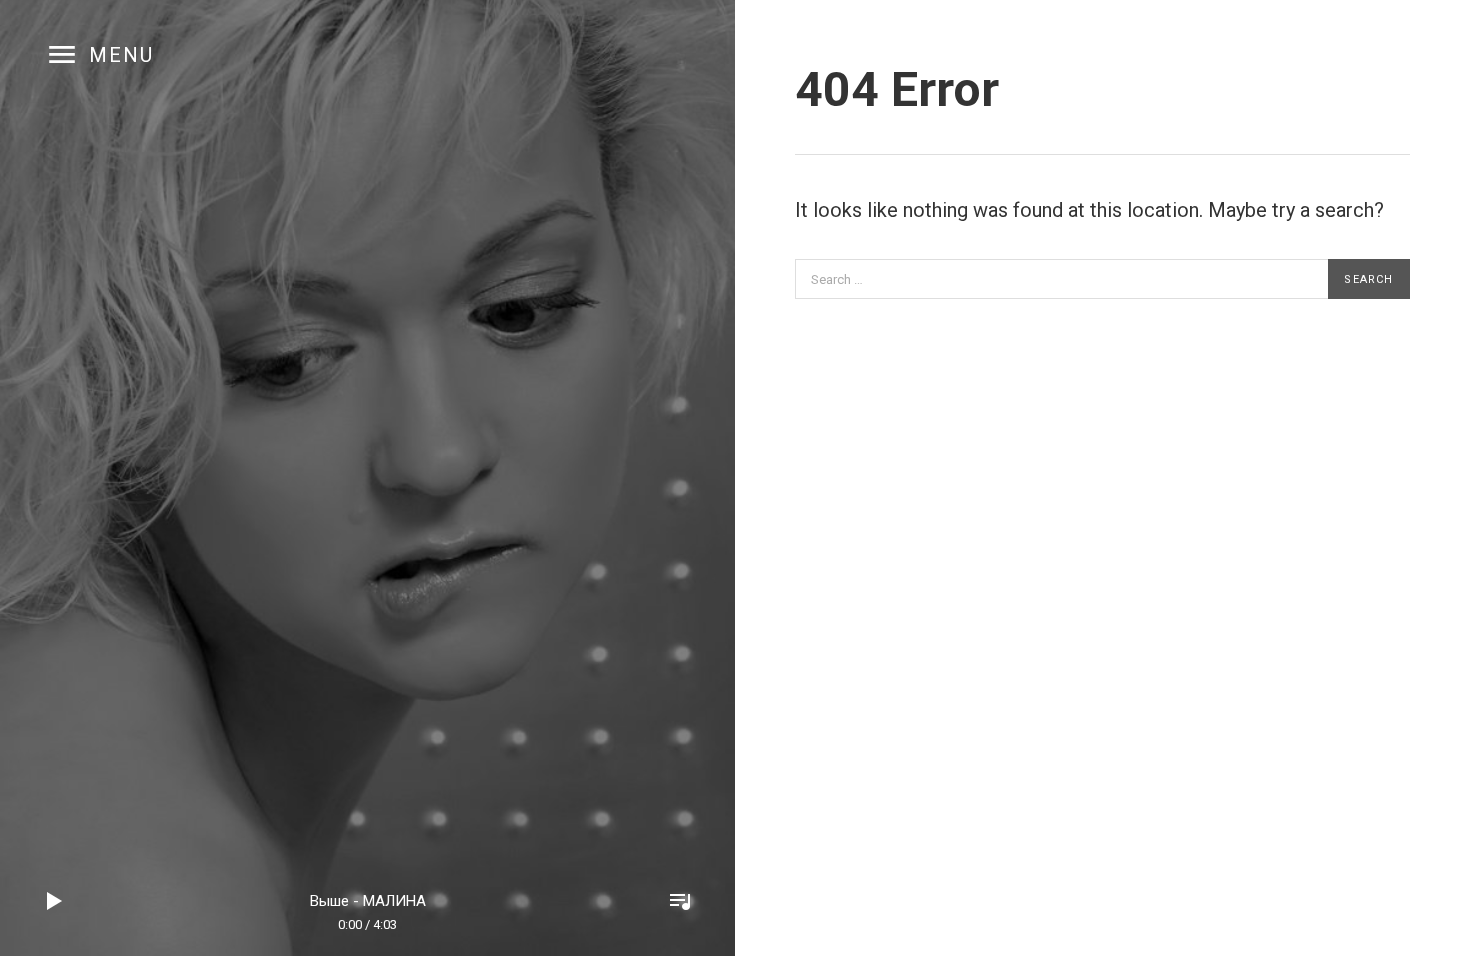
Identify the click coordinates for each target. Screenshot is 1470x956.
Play (55, 901)
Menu (121, 55)
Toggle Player (680, 901)
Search (1368, 279)
